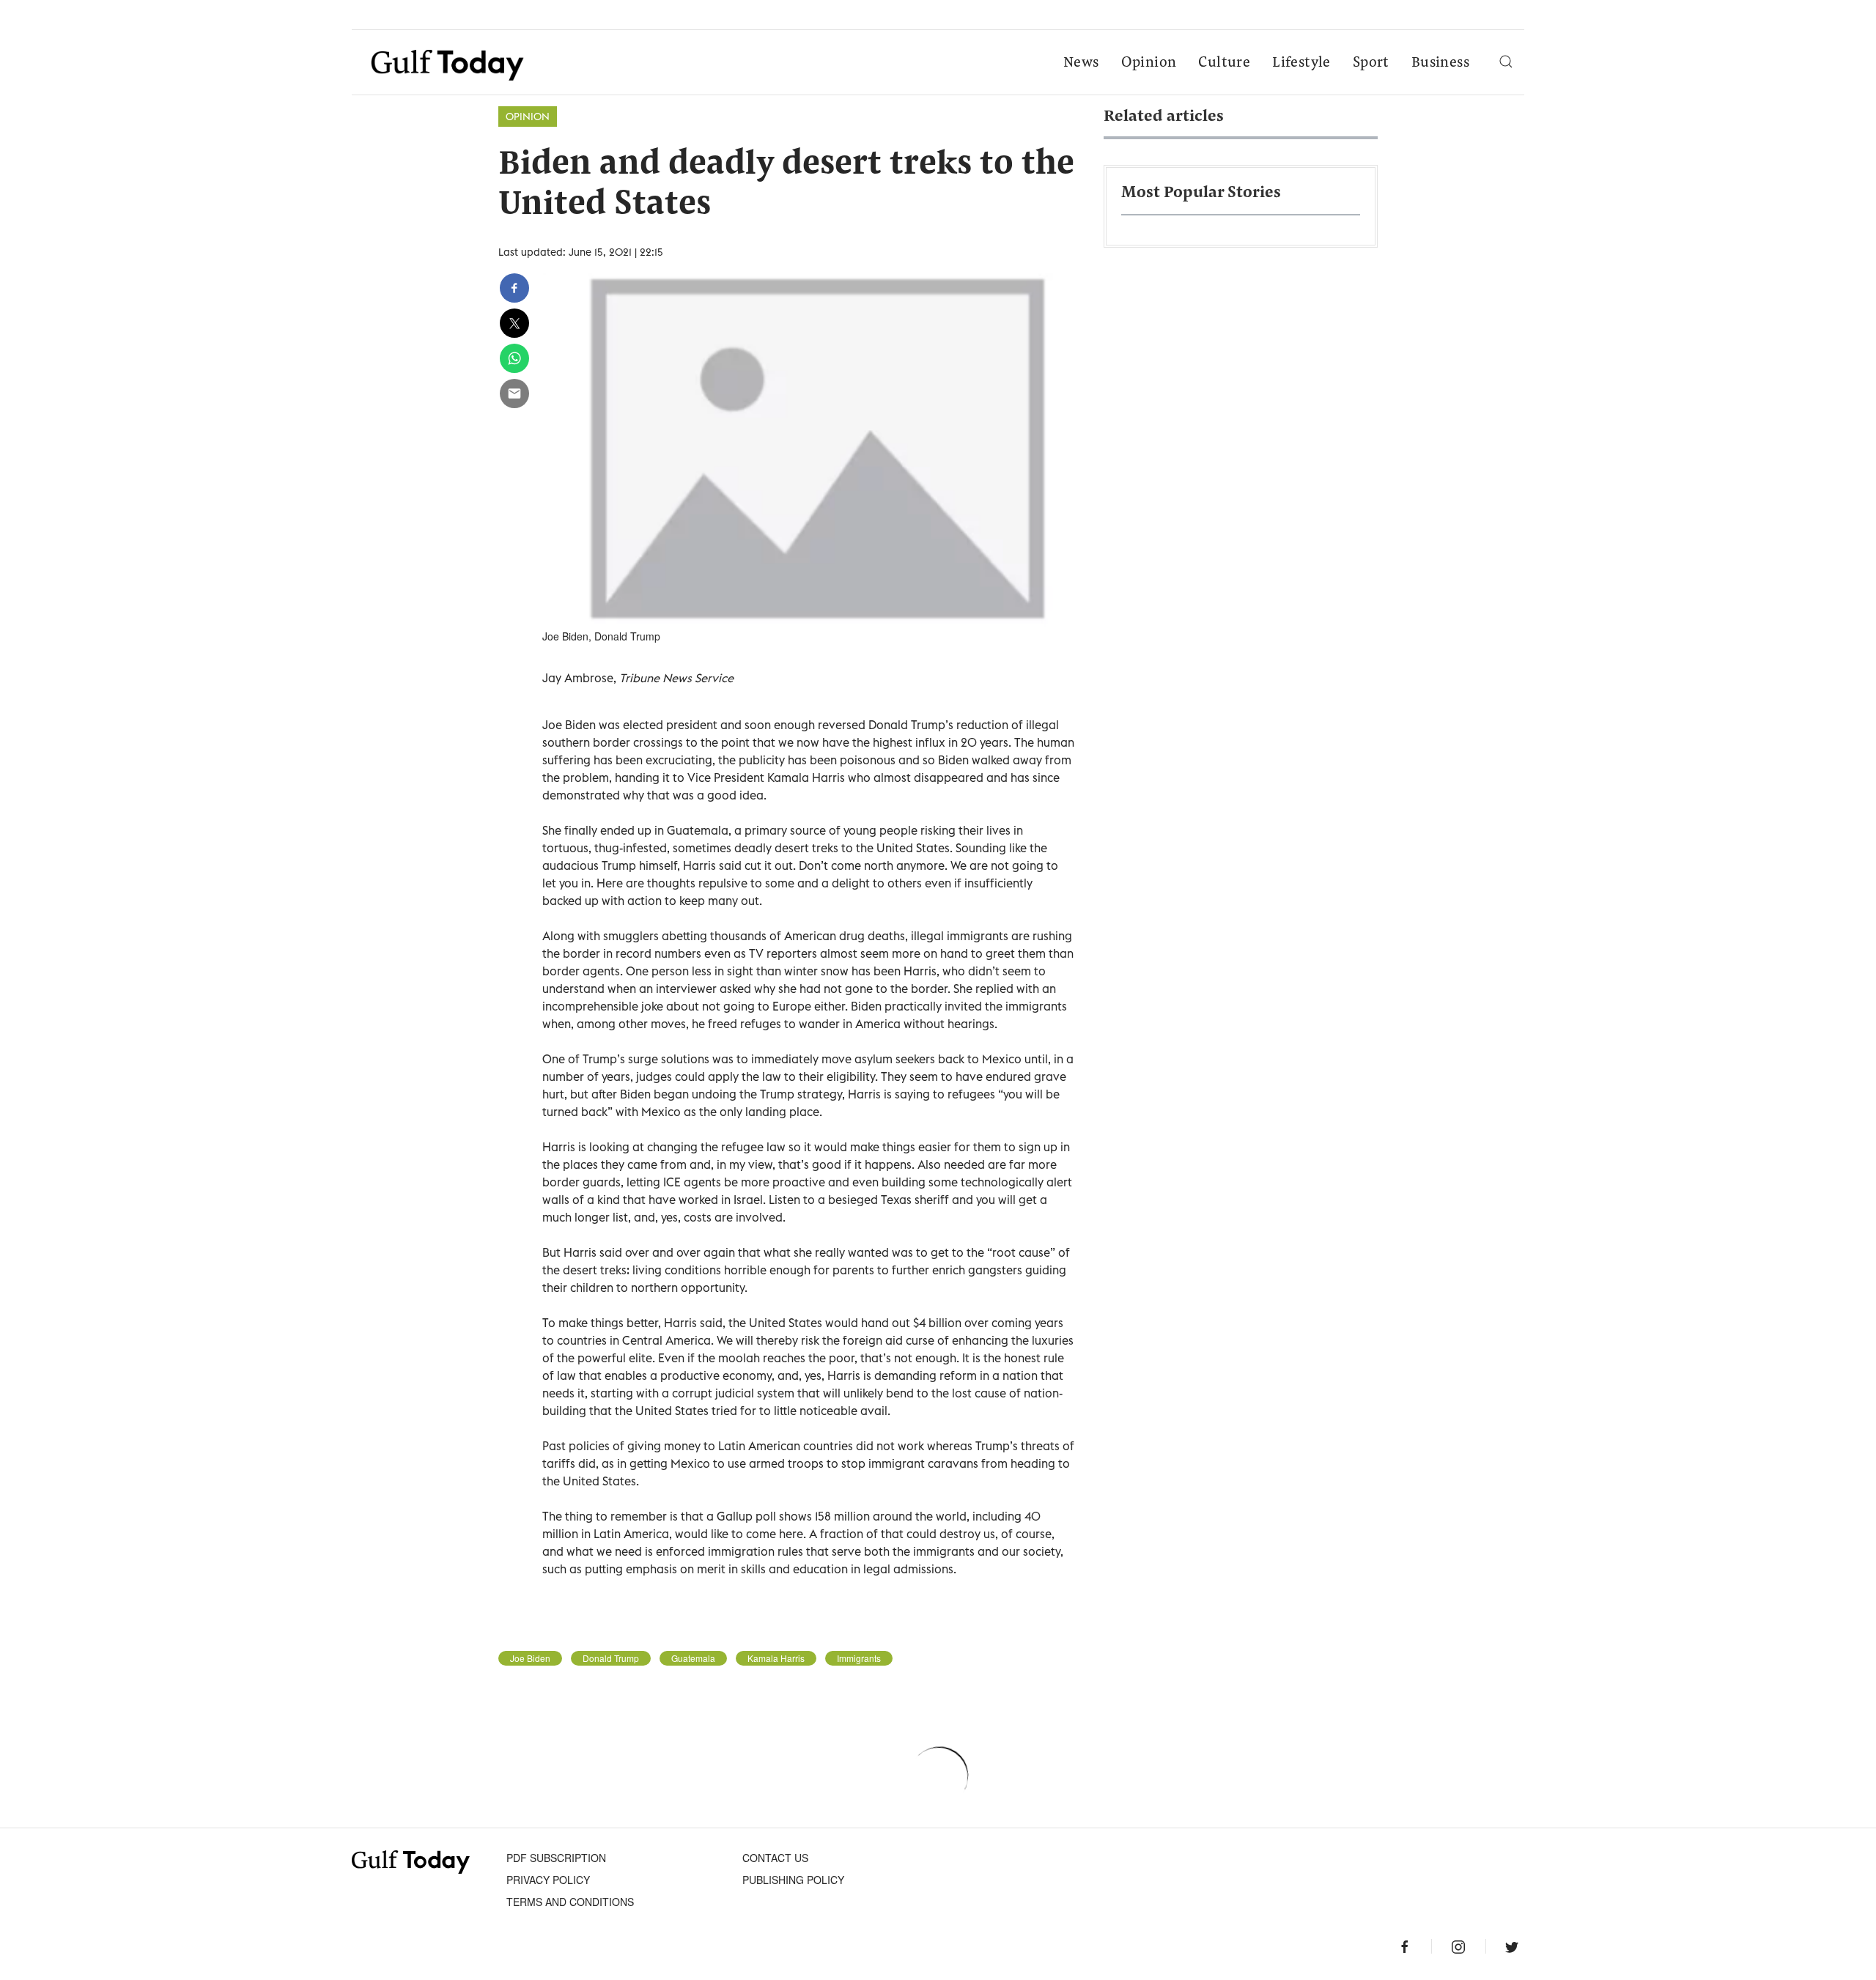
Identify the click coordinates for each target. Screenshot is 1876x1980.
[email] (514, 394)
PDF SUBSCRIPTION (556, 1858)
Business (1440, 63)
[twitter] (514, 323)
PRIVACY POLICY (548, 1880)
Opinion (1149, 63)
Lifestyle (1301, 63)
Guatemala (693, 1658)
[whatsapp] (514, 358)
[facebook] (514, 288)
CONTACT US (775, 1858)
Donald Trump (611, 1658)
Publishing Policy (793, 1880)
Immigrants (859, 1658)
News (1081, 63)
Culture (1224, 63)
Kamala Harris (776, 1658)
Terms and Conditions (570, 1902)
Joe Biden (530, 1658)
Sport (1371, 63)
